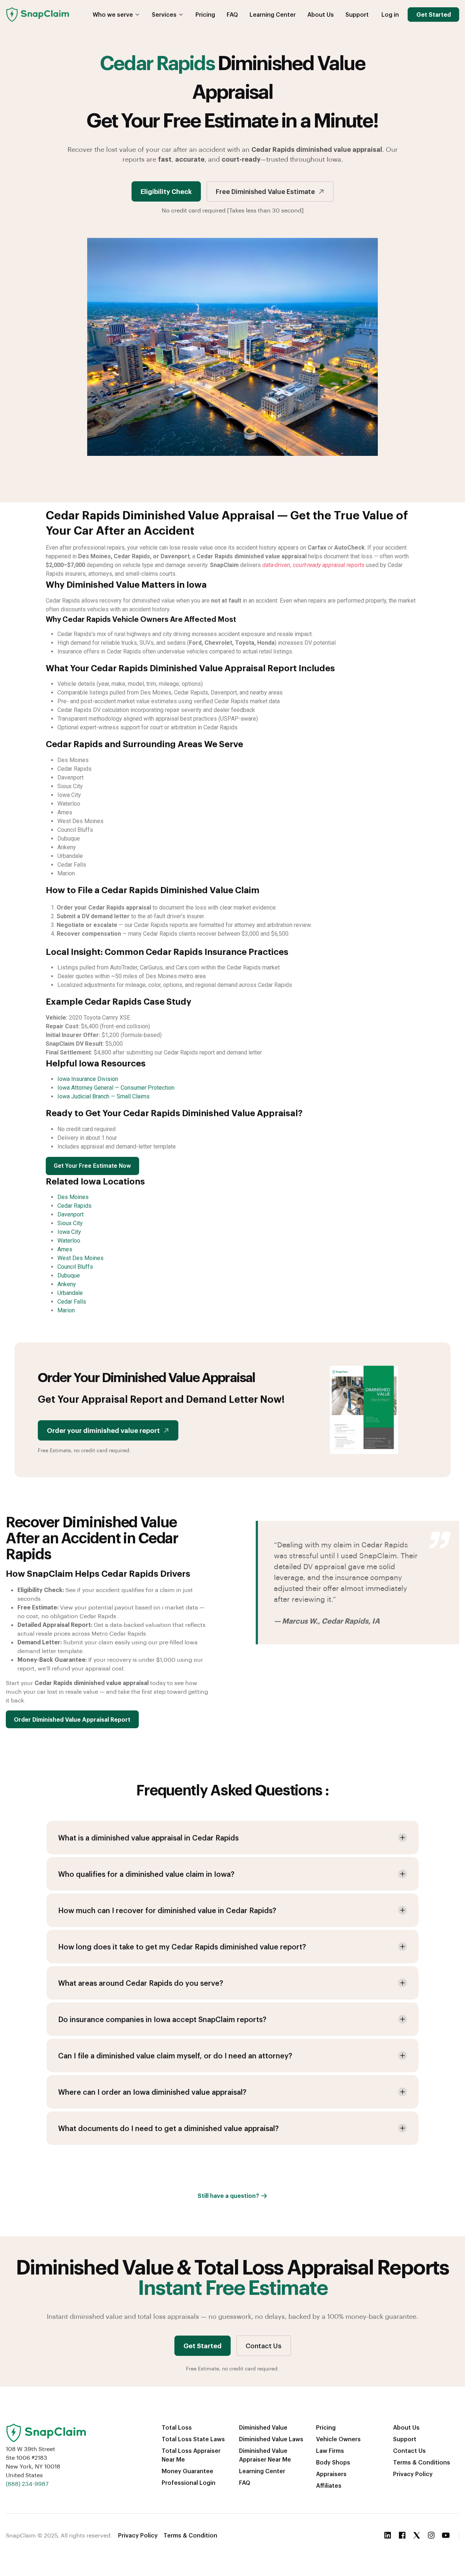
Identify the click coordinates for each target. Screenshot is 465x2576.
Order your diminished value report (103, 1430)
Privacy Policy (413, 2474)
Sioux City (70, 1223)
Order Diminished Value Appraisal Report (72, 1719)
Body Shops (333, 2462)
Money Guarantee (187, 2471)
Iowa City (69, 1232)
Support (357, 14)
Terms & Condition (190, 2535)
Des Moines (73, 1197)
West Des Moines (80, 1258)
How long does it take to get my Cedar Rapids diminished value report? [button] (182, 1947)
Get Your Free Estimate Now (92, 1166)
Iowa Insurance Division (88, 1079)
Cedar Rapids (74, 1206)
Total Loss (177, 2427)
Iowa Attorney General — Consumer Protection (116, 1088)
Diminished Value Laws (271, 2439)
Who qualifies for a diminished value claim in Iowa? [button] (146, 1874)
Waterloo (69, 1241)
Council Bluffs (75, 1267)
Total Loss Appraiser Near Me (191, 2455)
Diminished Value (263, 2427)
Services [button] (164, 14)
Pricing (205, 14)
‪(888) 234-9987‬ (27, 2484)
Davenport (70, 1214)
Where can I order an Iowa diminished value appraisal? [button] (152, 2092)
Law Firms (330, 2451)
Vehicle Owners (338, 2439)
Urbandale (70, 1293)
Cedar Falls (72, 1302)
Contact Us (264, 2346)
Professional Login (189, 2482)
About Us (321, 14)
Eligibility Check (166, 191)
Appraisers (331, 2474)
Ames (65, 1249)
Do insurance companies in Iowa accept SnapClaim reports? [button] (162, 2019)
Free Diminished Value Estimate (265, 191)
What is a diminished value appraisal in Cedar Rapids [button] (148, 1838)
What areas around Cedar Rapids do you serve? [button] (141, 1983)
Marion (66, 1310)
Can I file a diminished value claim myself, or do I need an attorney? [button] (175, 2055)
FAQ (232, 14)
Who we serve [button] (113, 14)
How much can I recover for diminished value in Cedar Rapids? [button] (167, 1910)
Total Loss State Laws (193, 2439)
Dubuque (69, 1275)
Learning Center (273, 14)
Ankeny (67, 1284)
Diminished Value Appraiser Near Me (265, 2455)
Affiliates (329, 2485)
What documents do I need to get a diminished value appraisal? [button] (168, 2128)
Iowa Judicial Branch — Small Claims (104, 1096)
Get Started (434, 14)
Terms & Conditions (422, 2462)
